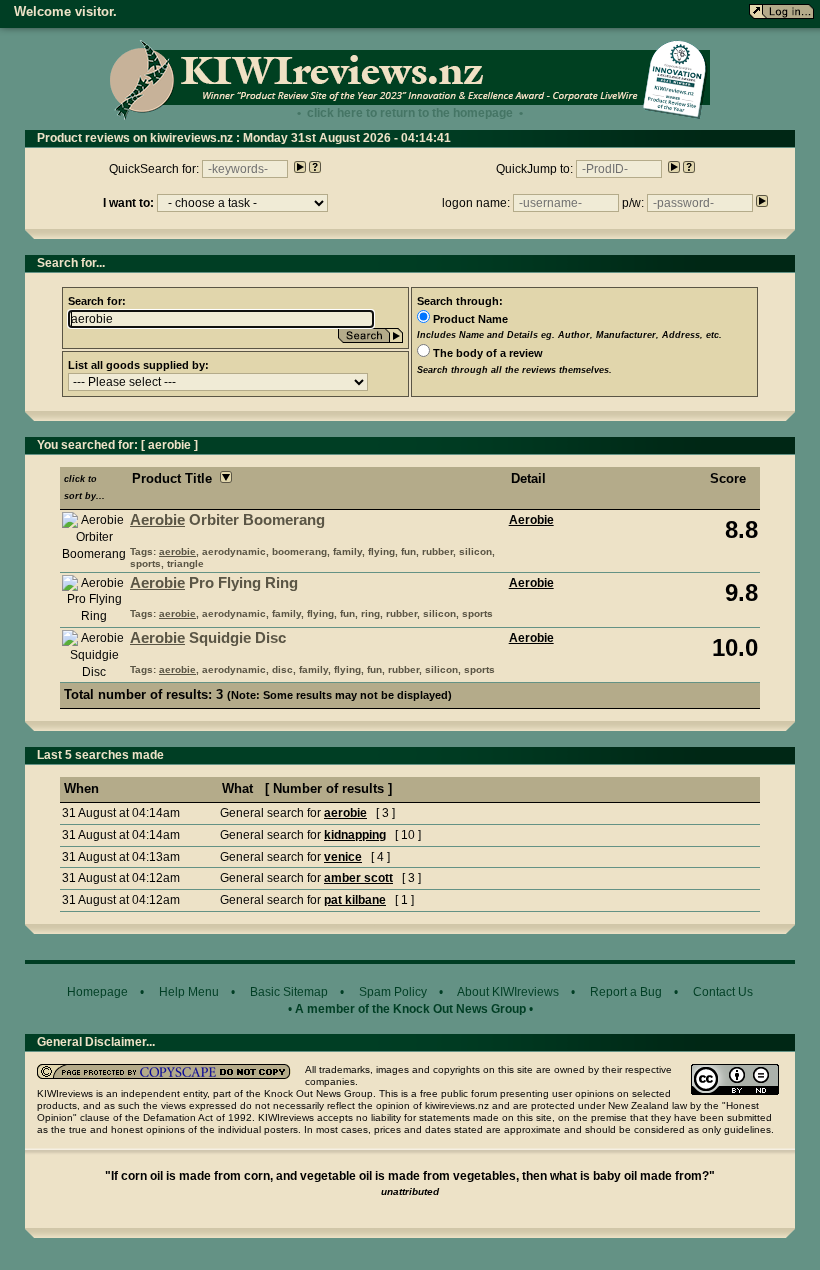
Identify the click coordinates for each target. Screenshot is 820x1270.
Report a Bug (626, 992)
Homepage (97, 992)
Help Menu (189, 992)
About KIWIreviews (508, 992)
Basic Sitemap (289, 992)
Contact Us (723, 992)
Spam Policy (393, 992)
